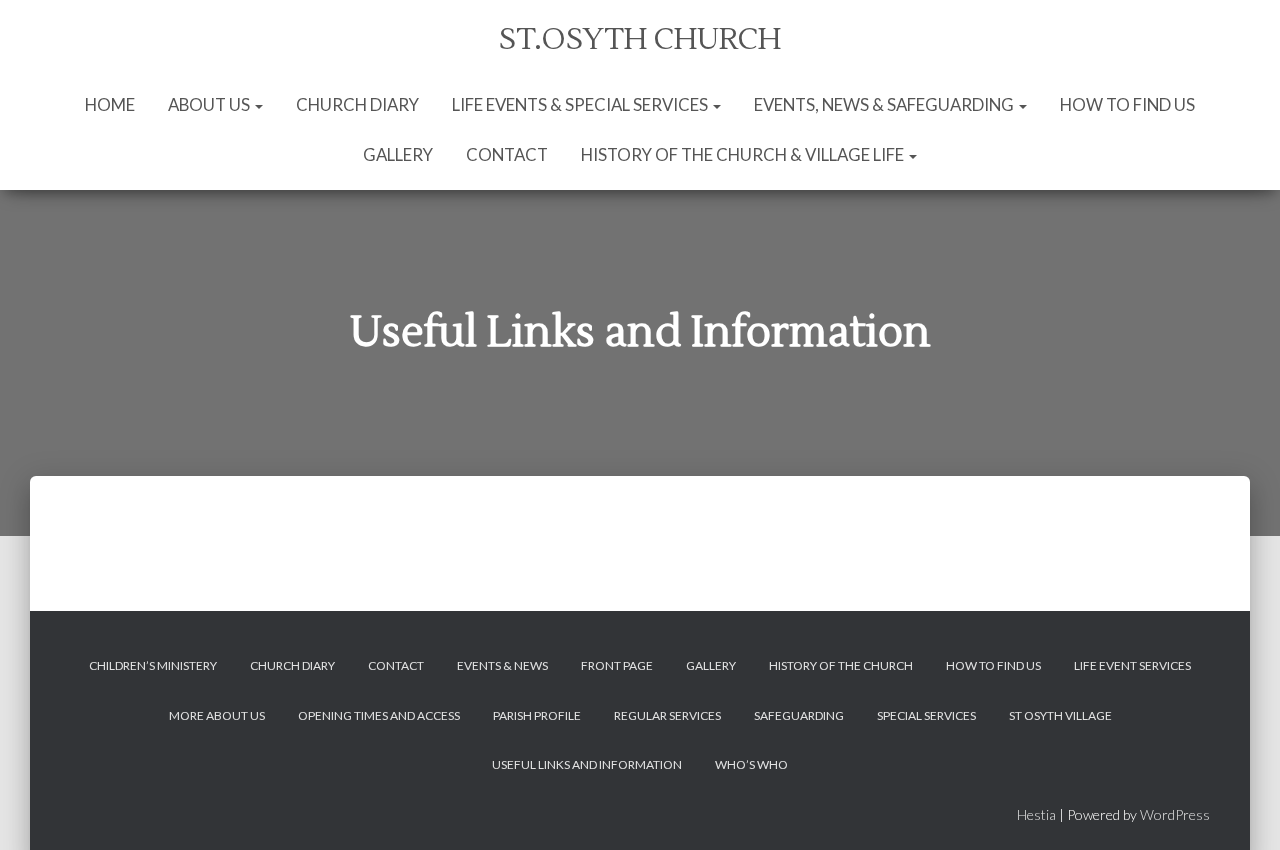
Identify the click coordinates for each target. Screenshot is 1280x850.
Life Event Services (1132, 665)
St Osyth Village (1060, 715)
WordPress (1175, 814)
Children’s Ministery (153, 665)
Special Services (926, 715)
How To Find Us (1127, 104)
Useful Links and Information (587, 764)
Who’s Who (751, 764)
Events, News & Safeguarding (885, 104)
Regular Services (667, 715)
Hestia (1036, 814)
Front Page (617, 665)
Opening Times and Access (379, 715)
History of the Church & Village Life (744, 154)
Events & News (502, 665)
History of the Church (841, 665)
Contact (507, 154)
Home (110, 104)
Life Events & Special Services (581, 104)
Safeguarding (799, 715)
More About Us (217, 715)
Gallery (398, 154)
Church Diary (357, 104)
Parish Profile (537, 715)
